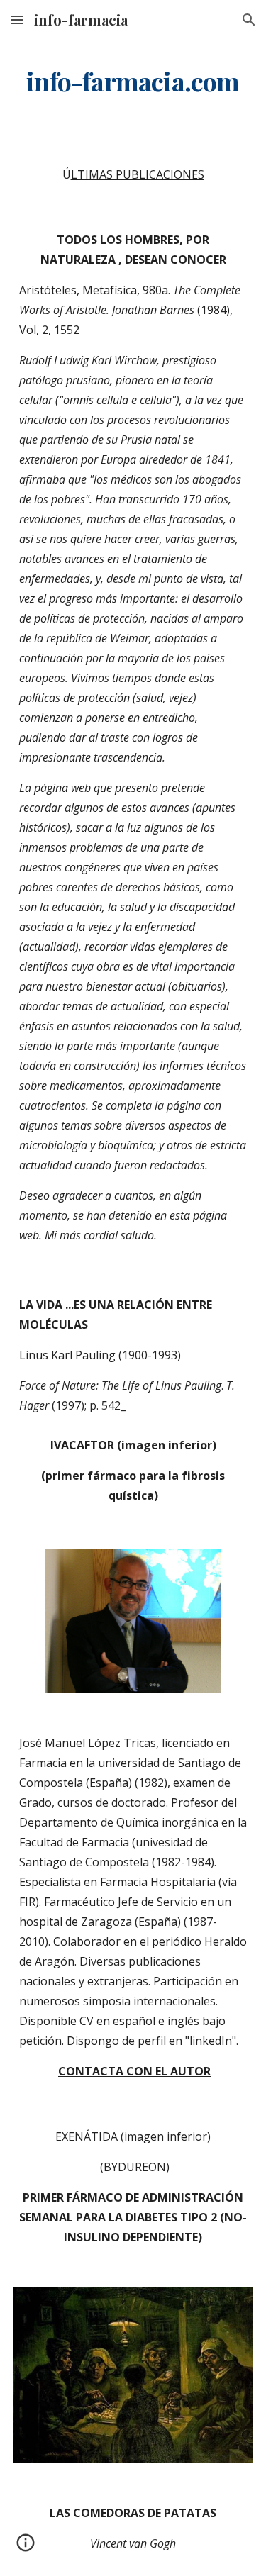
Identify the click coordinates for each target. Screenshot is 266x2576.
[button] (17, 19)
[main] (133, 82)
